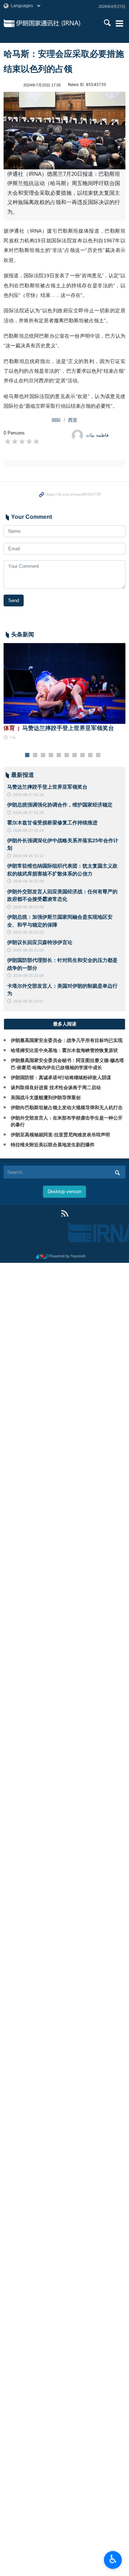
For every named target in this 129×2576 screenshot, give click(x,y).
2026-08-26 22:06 (28, 907)
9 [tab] (90, 755)
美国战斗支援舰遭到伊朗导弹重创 (46, 1098)
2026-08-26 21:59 (28, 950)
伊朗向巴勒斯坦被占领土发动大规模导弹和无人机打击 (67, 1108)
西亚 (73, 420)
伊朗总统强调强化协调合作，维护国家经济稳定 (60, 805)
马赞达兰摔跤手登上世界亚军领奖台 (59, 728)
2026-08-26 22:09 (28, 881)
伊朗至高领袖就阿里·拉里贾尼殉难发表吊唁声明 (60, 1135)
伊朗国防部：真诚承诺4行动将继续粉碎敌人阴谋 (61, 1078)
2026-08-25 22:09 (28, 976)
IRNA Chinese (56, 23)
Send (14, 600)
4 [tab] (51, 755)
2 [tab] (35, 755)
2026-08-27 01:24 (28, 830)
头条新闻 (23, 634)
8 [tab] (83, 755)
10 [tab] (98, 755)
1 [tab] (27, 755)
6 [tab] (67, 755)
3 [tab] (43, 755)
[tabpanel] (64, 692)
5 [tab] (59, 755)
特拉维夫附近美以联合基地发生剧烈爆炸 (53, 1145)
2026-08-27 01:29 (28, 813)
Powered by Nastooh (67, 1256)
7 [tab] (75, 755)
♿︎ (113, 2559)
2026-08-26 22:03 (28, 932)
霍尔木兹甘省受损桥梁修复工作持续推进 (52, 823)
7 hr (13, 738)
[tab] (64, 1024)
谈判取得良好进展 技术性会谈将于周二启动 (56, 1088)
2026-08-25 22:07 (28, 1001)
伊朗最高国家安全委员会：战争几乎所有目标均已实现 (67, 1040)
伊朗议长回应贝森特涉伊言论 (40, 942)
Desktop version (64, 1192)
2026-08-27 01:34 (28, 795)
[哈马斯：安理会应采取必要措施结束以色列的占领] (64, 131)
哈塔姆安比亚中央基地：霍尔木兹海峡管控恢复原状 (64, 1050)
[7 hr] (64, 683)
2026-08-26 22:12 (28, 856)
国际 (56, 420)
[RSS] (65, 1213)
